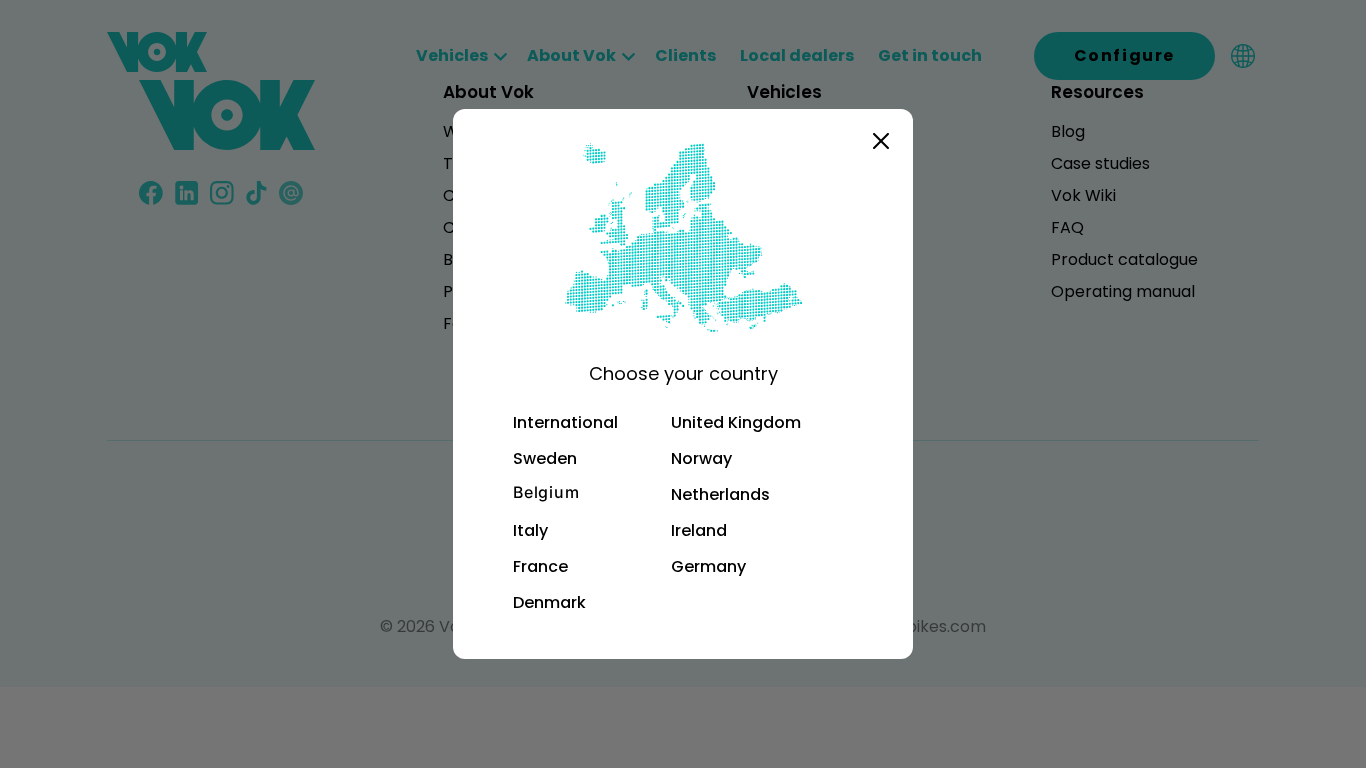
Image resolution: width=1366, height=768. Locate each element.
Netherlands (720, 494)
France (540, 566)
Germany (708, 566)
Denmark (549, 602)
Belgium (546, 492)
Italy (530, 530)
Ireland (699, 530)
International (565, 422)
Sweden (545, 458)
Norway (701, 458)
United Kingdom (736, 422)
